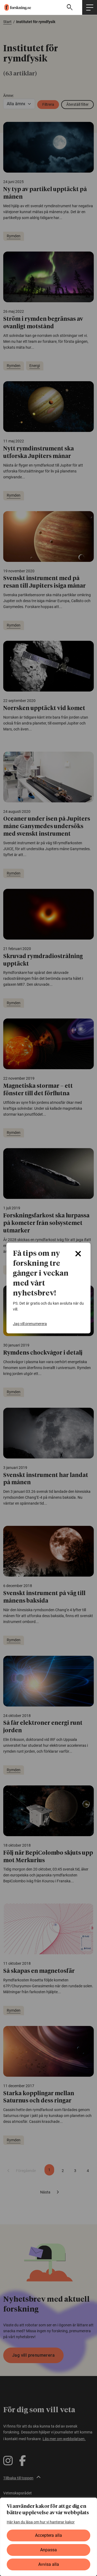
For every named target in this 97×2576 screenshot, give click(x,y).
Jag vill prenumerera (30, 1324)
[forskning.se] (15, 7)
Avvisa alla (49, 2564)
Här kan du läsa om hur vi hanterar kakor (41, 2522)
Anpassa (48, 2550)
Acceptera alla (48, 2535)
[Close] (78, 1254)
